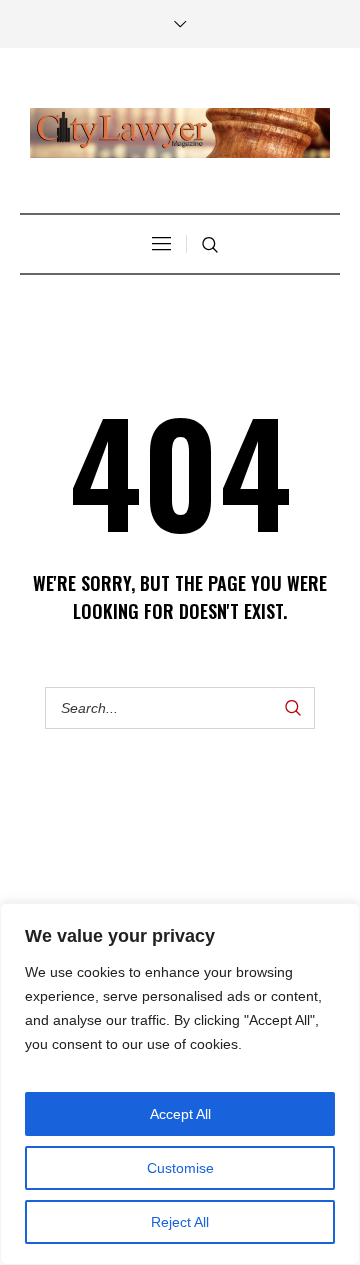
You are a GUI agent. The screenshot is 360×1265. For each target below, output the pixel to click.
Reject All (180, 1222)
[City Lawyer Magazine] (180, 133)
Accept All (180, 1114)
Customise (180, 1168)
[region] (180, 1084)
